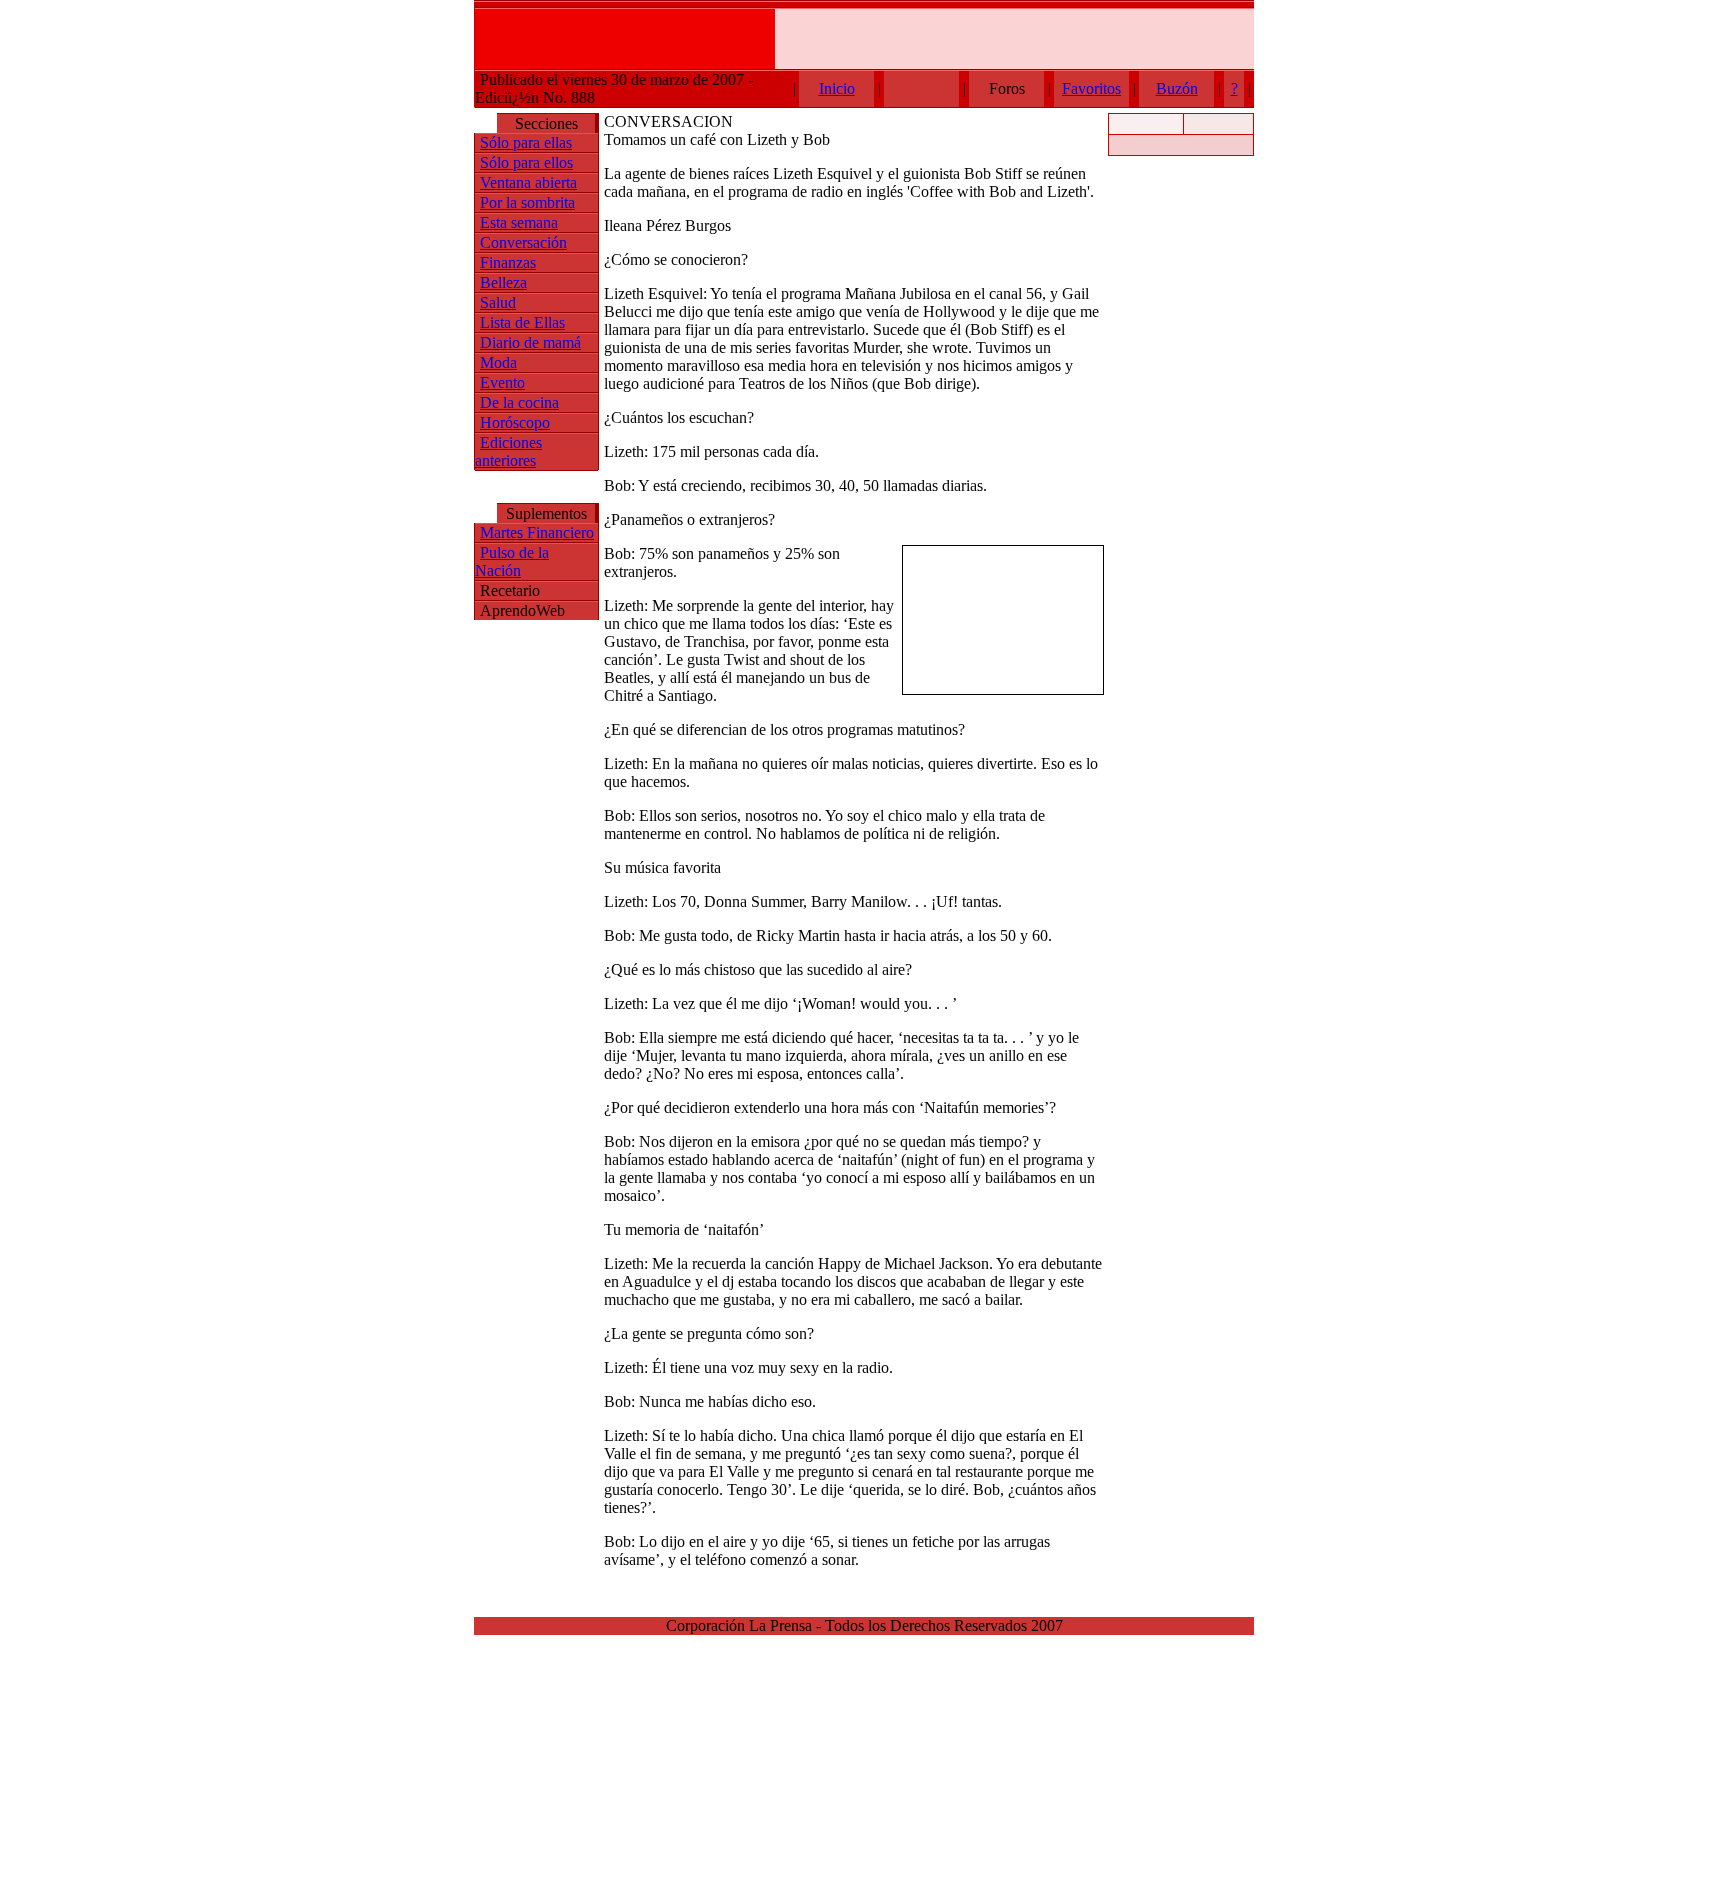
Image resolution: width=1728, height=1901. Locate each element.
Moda (498, 362)
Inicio (837, 88)
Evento (502, 382)
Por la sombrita (527, 202)
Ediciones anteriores (508, 451)
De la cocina (519, 402)
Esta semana (519, 222)
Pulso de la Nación (512, 561)
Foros (1007, 88)
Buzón (1177, 88)
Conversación (523, 242)
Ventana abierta (528, 182)
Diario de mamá (530, 342)
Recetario (510, 590)
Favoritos (1091, 88)
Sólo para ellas (526, 142)
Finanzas (508, 262)
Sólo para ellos (526, 162)
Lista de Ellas (522, 322)
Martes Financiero (537, 532)
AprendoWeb (522, 610)
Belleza (503, 282)
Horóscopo (515, 422)
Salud (498, 302)
